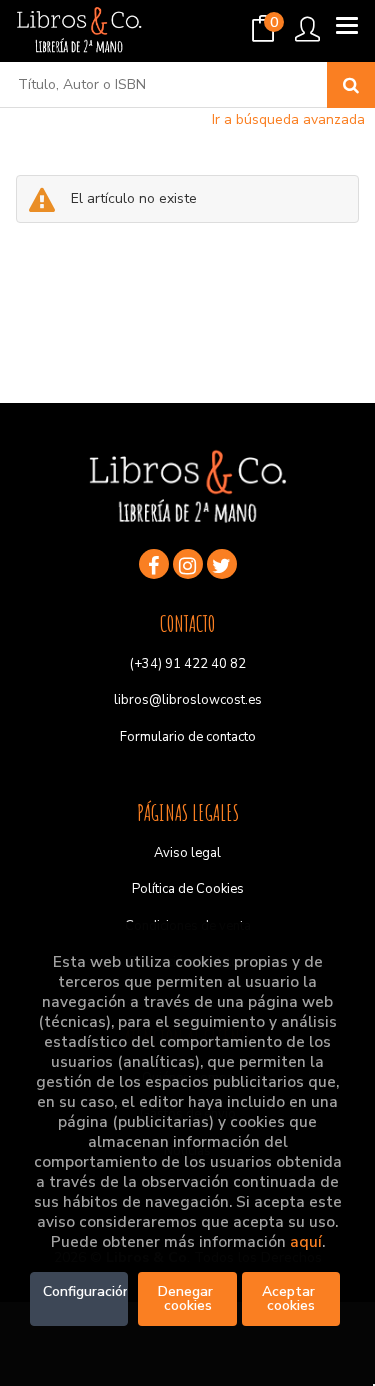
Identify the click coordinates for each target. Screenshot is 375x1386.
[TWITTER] (222, 564)
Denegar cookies (187, 1298)
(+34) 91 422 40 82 (188, 664)
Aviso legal (187, 853)
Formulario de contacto (188, 737)
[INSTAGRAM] (188, 564)
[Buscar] (351, 85)
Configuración (85, 1291)
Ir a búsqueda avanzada (288, 119)
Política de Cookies (188, 889)
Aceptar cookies (290, 1298)
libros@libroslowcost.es (188, 700)
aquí (306, 1242)
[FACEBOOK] (154, 564)
